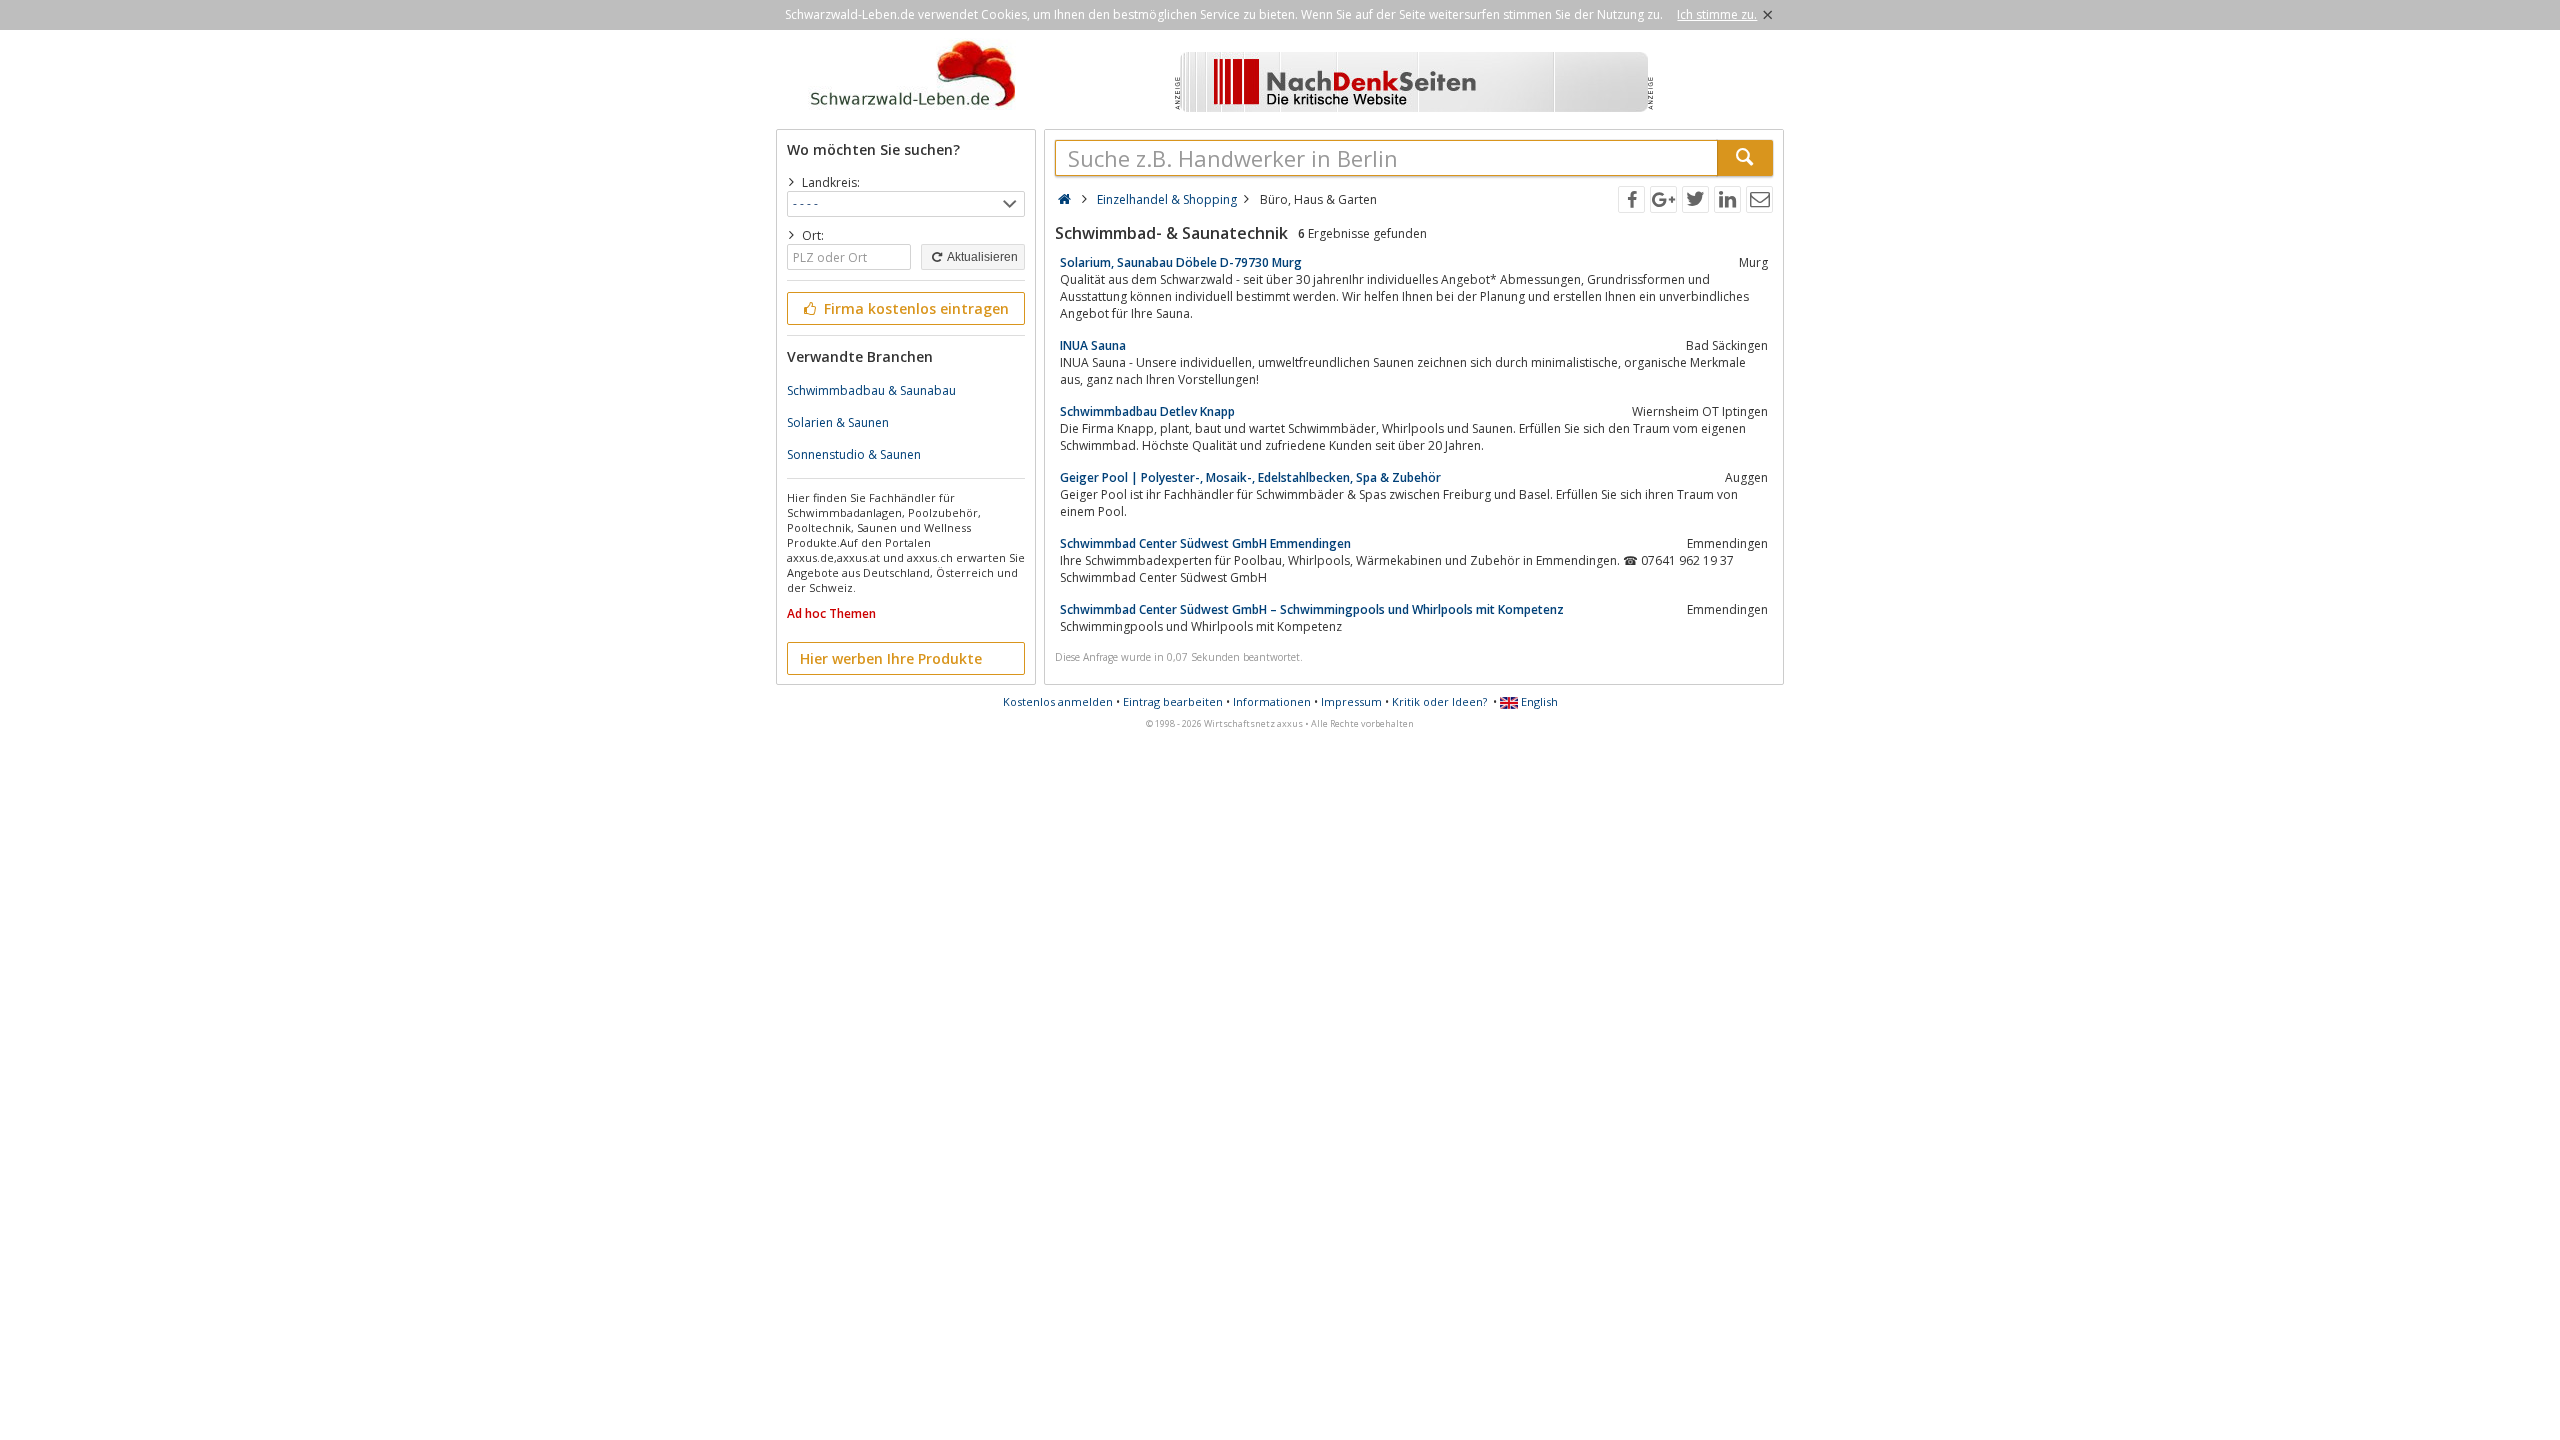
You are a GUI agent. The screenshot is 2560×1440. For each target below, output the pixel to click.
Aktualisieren (981, 257)
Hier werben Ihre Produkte (891, 658)
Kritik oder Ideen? (1439, 701)
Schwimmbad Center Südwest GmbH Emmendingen (1205, 543)
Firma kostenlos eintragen (914, 308)
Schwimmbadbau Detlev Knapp (1147, 411)
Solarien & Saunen (838, 422)
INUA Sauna (1093, 345)
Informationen (1272, 701)
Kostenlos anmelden (1058, 701)
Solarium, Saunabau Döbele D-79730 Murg (1181, 262)
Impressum (1351, 701)
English (1538, 701)
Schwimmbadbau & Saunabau (871, 390)
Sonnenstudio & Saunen (854, 454)
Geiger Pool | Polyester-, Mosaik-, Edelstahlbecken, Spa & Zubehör (1250, 477)
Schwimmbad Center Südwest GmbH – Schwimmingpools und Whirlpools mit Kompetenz (1312, 609)
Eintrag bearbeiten (1173, 701)
